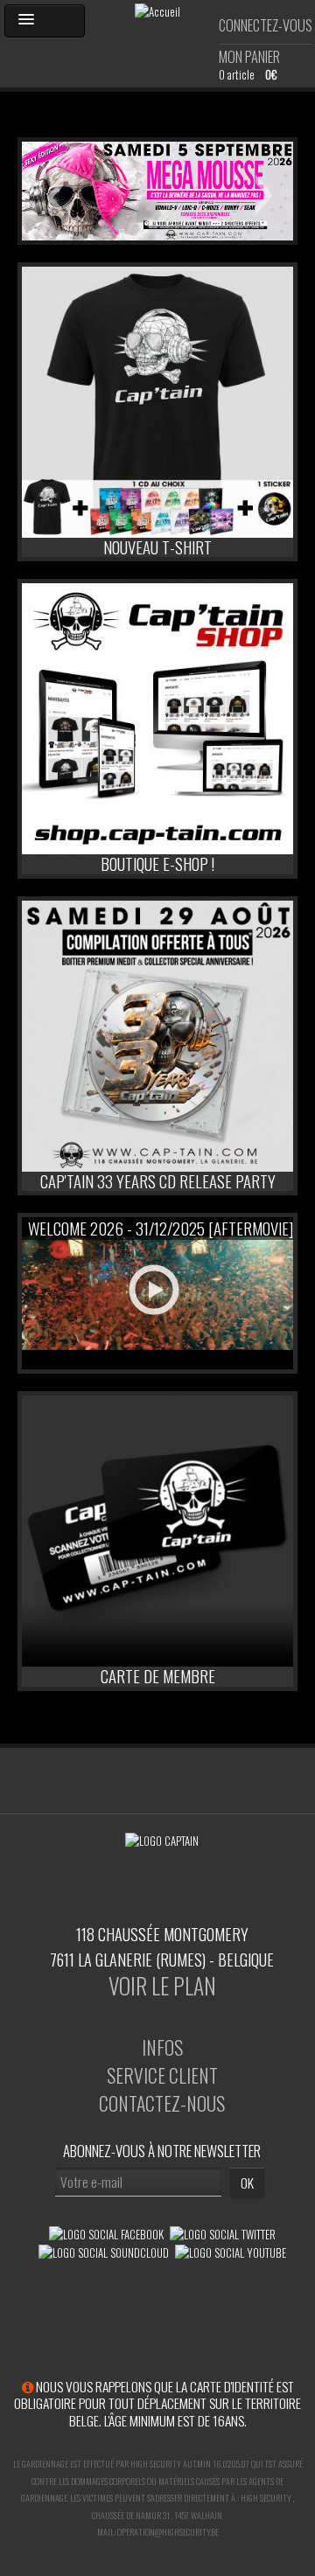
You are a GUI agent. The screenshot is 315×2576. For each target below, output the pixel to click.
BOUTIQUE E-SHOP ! (157, 863)
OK (247, 2183)
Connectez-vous (266, 25)
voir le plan (162, 1985)
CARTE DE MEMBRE (158, 1676)
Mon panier (249, 57)
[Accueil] (157, 10)
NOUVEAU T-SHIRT (157, 547)
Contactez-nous (162, 2103)
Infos (162, 2047)
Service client (162, 2075)
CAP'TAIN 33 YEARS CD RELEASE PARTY (158, 1181)
